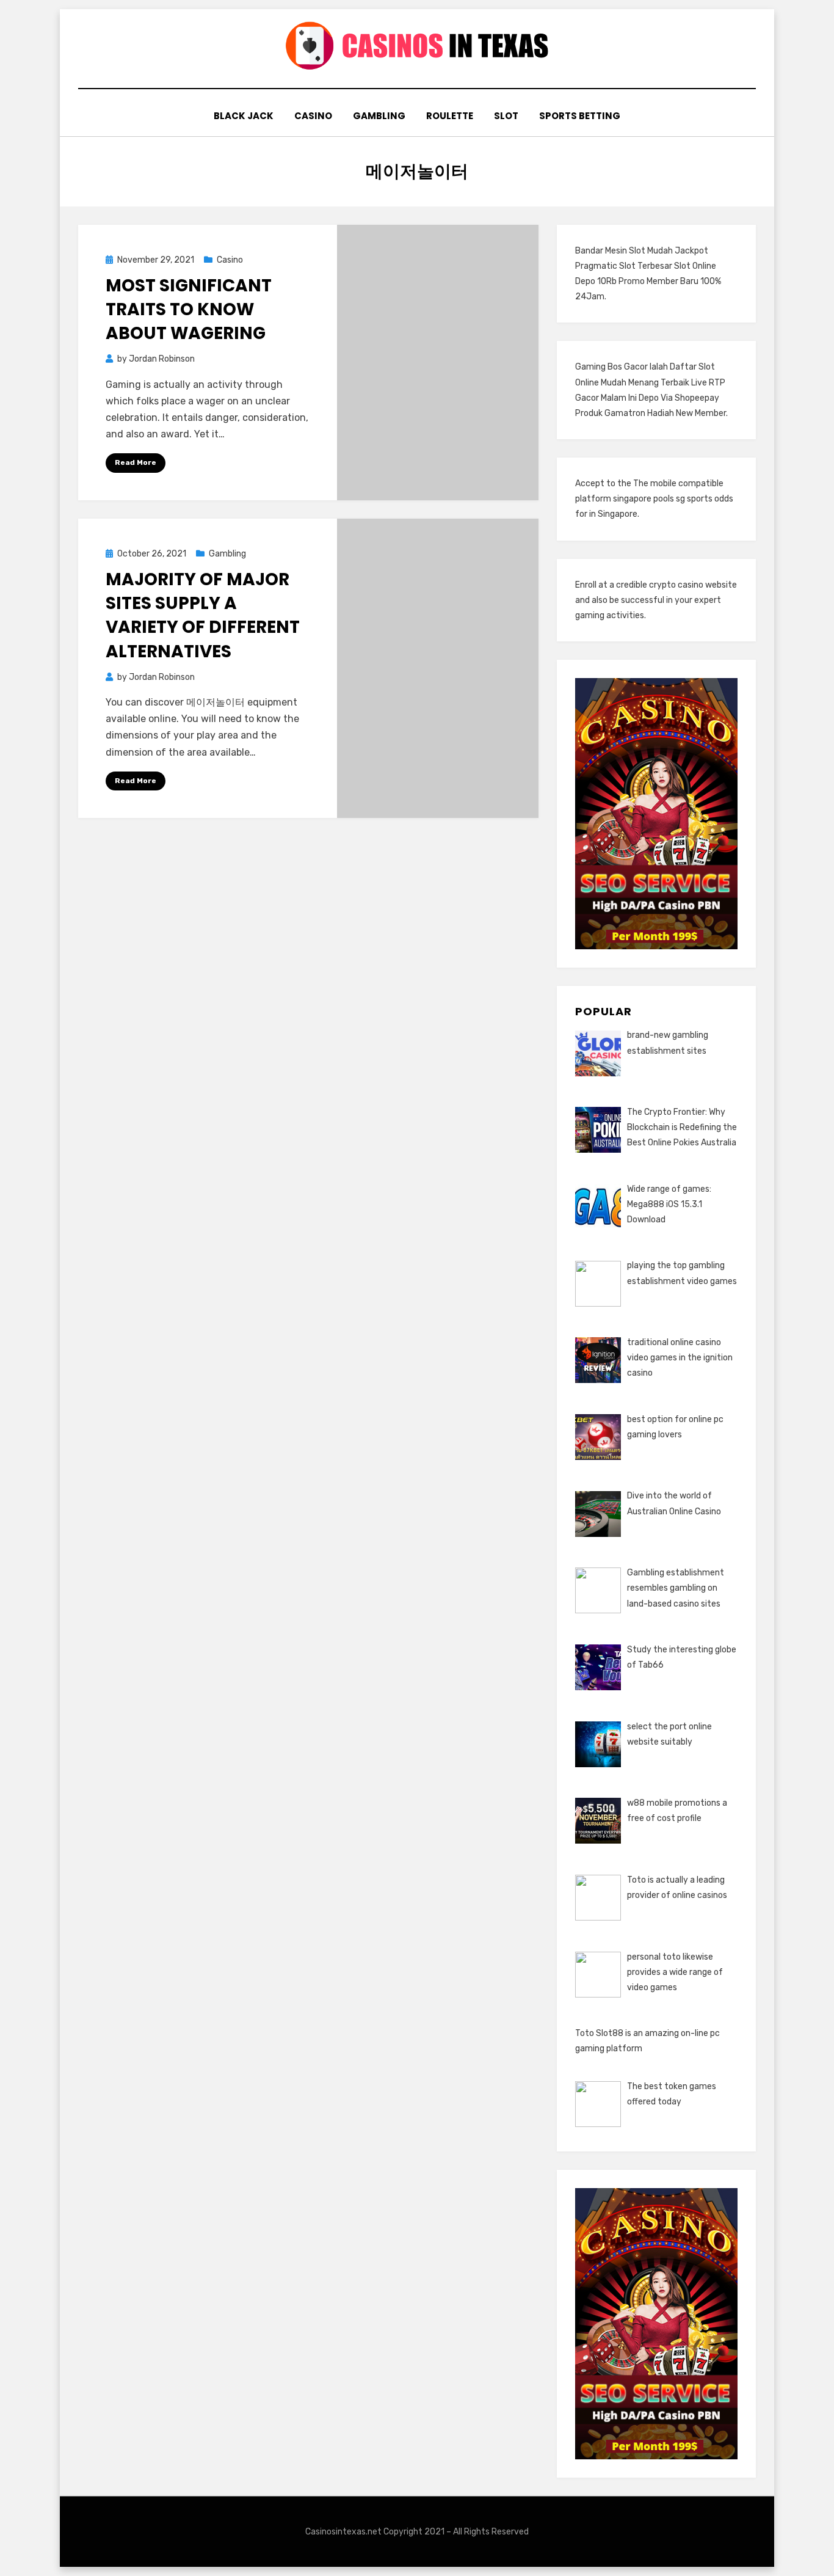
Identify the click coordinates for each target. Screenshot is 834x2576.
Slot (506, 116)
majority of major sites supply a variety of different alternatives (203, 615)
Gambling (379, 116)
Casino (313, 116)
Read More (136, 462)
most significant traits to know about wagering (189, 309)
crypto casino (676, 585)
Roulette (450, 116)
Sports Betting (580, 116)
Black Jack (244, 116)
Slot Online (695, 266)
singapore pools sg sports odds (673, 499)
